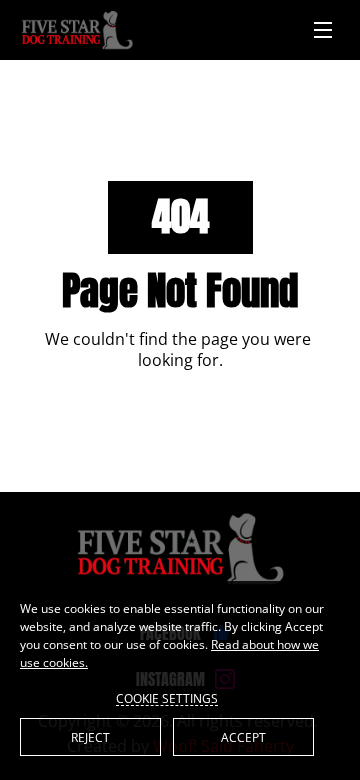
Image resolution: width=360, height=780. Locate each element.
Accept (243, 737)
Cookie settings (167, 698)
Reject (90, 737)
